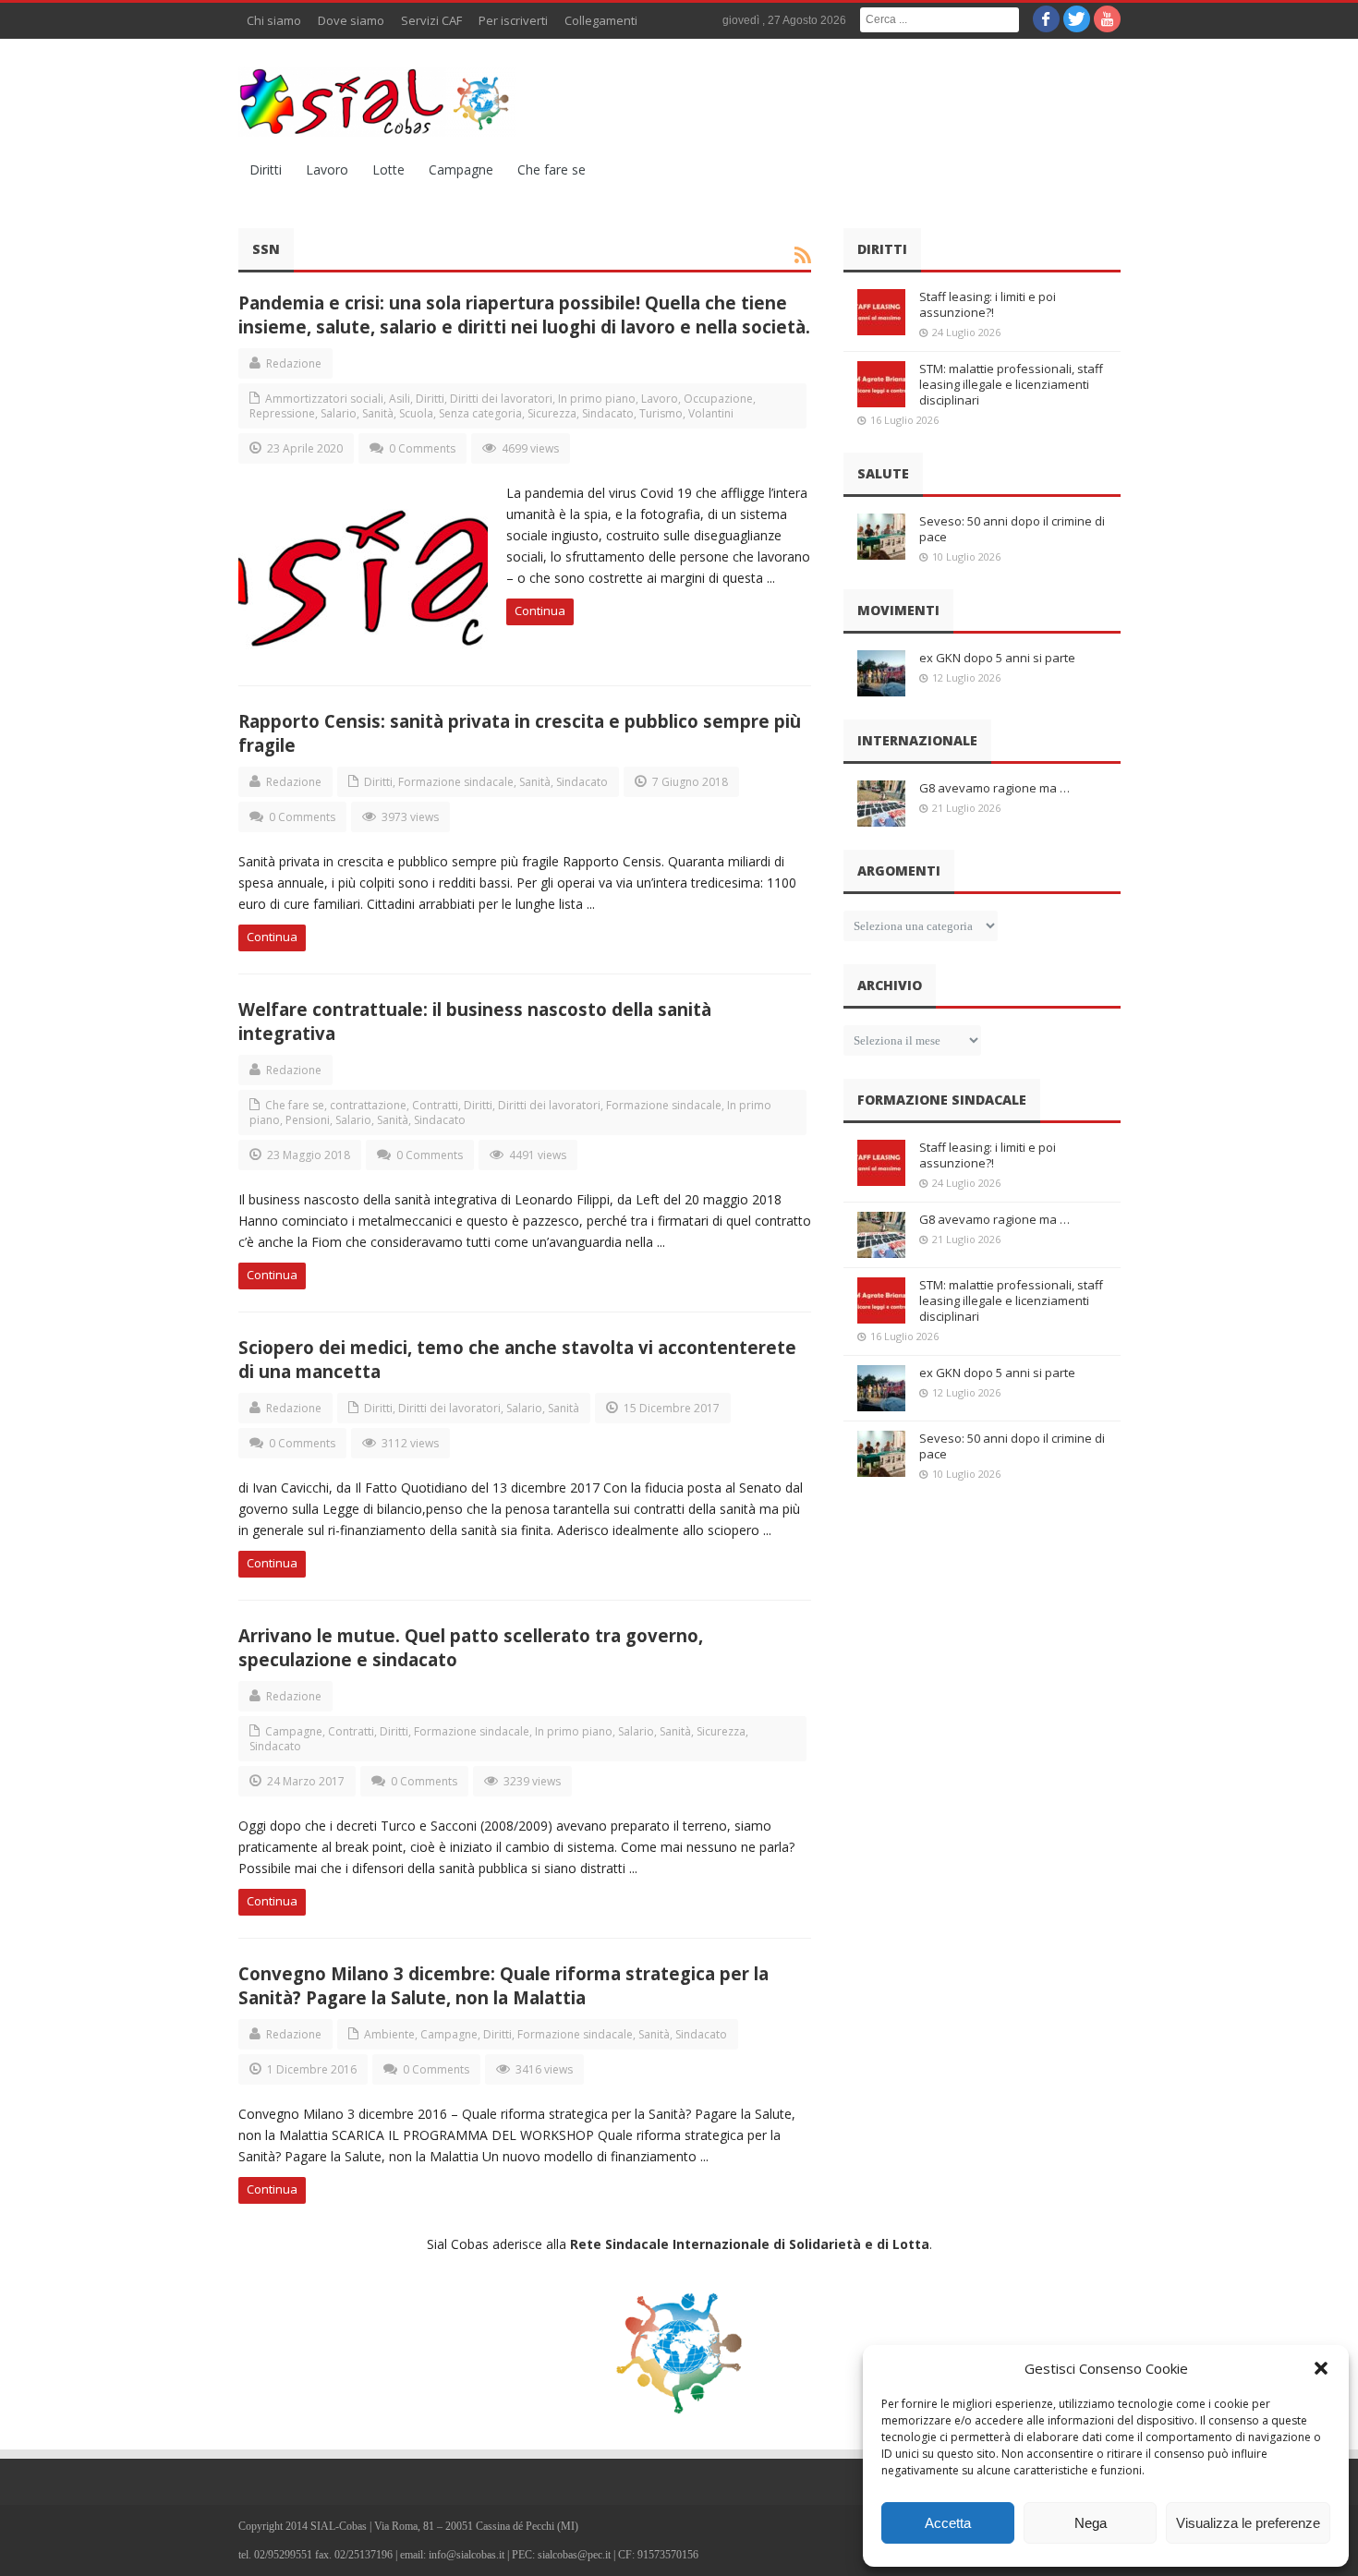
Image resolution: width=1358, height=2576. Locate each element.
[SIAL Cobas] (377, 102)
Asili (400, 399)
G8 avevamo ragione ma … (994, 788)
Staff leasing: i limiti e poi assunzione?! (988, 304)
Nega (1091, 2523)
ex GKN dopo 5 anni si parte (997, 658)
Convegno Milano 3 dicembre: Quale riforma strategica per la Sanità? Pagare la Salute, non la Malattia (503, 1985)
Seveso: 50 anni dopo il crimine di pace (1012, 529)
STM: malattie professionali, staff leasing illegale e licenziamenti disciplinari (1011, 384)
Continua (540, 611)
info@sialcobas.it (467, 2555)
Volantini (711, 413)
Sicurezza (552, 413)
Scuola (416, 413)
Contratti (435, 1105)
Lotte (388, 169)
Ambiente (389, 2034)
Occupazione (718, 399)
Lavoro (327, 169)
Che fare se (552, 169)
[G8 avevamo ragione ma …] (881, 804)
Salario (339, 413)
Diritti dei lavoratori (501, 399)
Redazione (294, 363)
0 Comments (422, 448)
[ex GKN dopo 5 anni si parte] (881, 673)
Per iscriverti (513, 20)
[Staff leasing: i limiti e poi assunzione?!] (881, 312)
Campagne (461, 169)
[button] (1321, 2368)
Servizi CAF (431, 20)
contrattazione (368, 1105)
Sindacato (608, 413)
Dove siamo (351, 20)
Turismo (661, 413)
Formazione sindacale (456, 782)
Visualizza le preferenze (1248, 2523)
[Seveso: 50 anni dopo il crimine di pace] (881, 537)
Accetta (948, 2523)
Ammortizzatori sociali (324, 399)
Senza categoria (480, 413)
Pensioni (308, 1120)
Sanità (378, 413)
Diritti (266, 169)
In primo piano (597, 399)
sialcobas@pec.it (574, 2555)
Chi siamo (274, 20)
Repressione (282, 413)
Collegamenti (601, 20)
